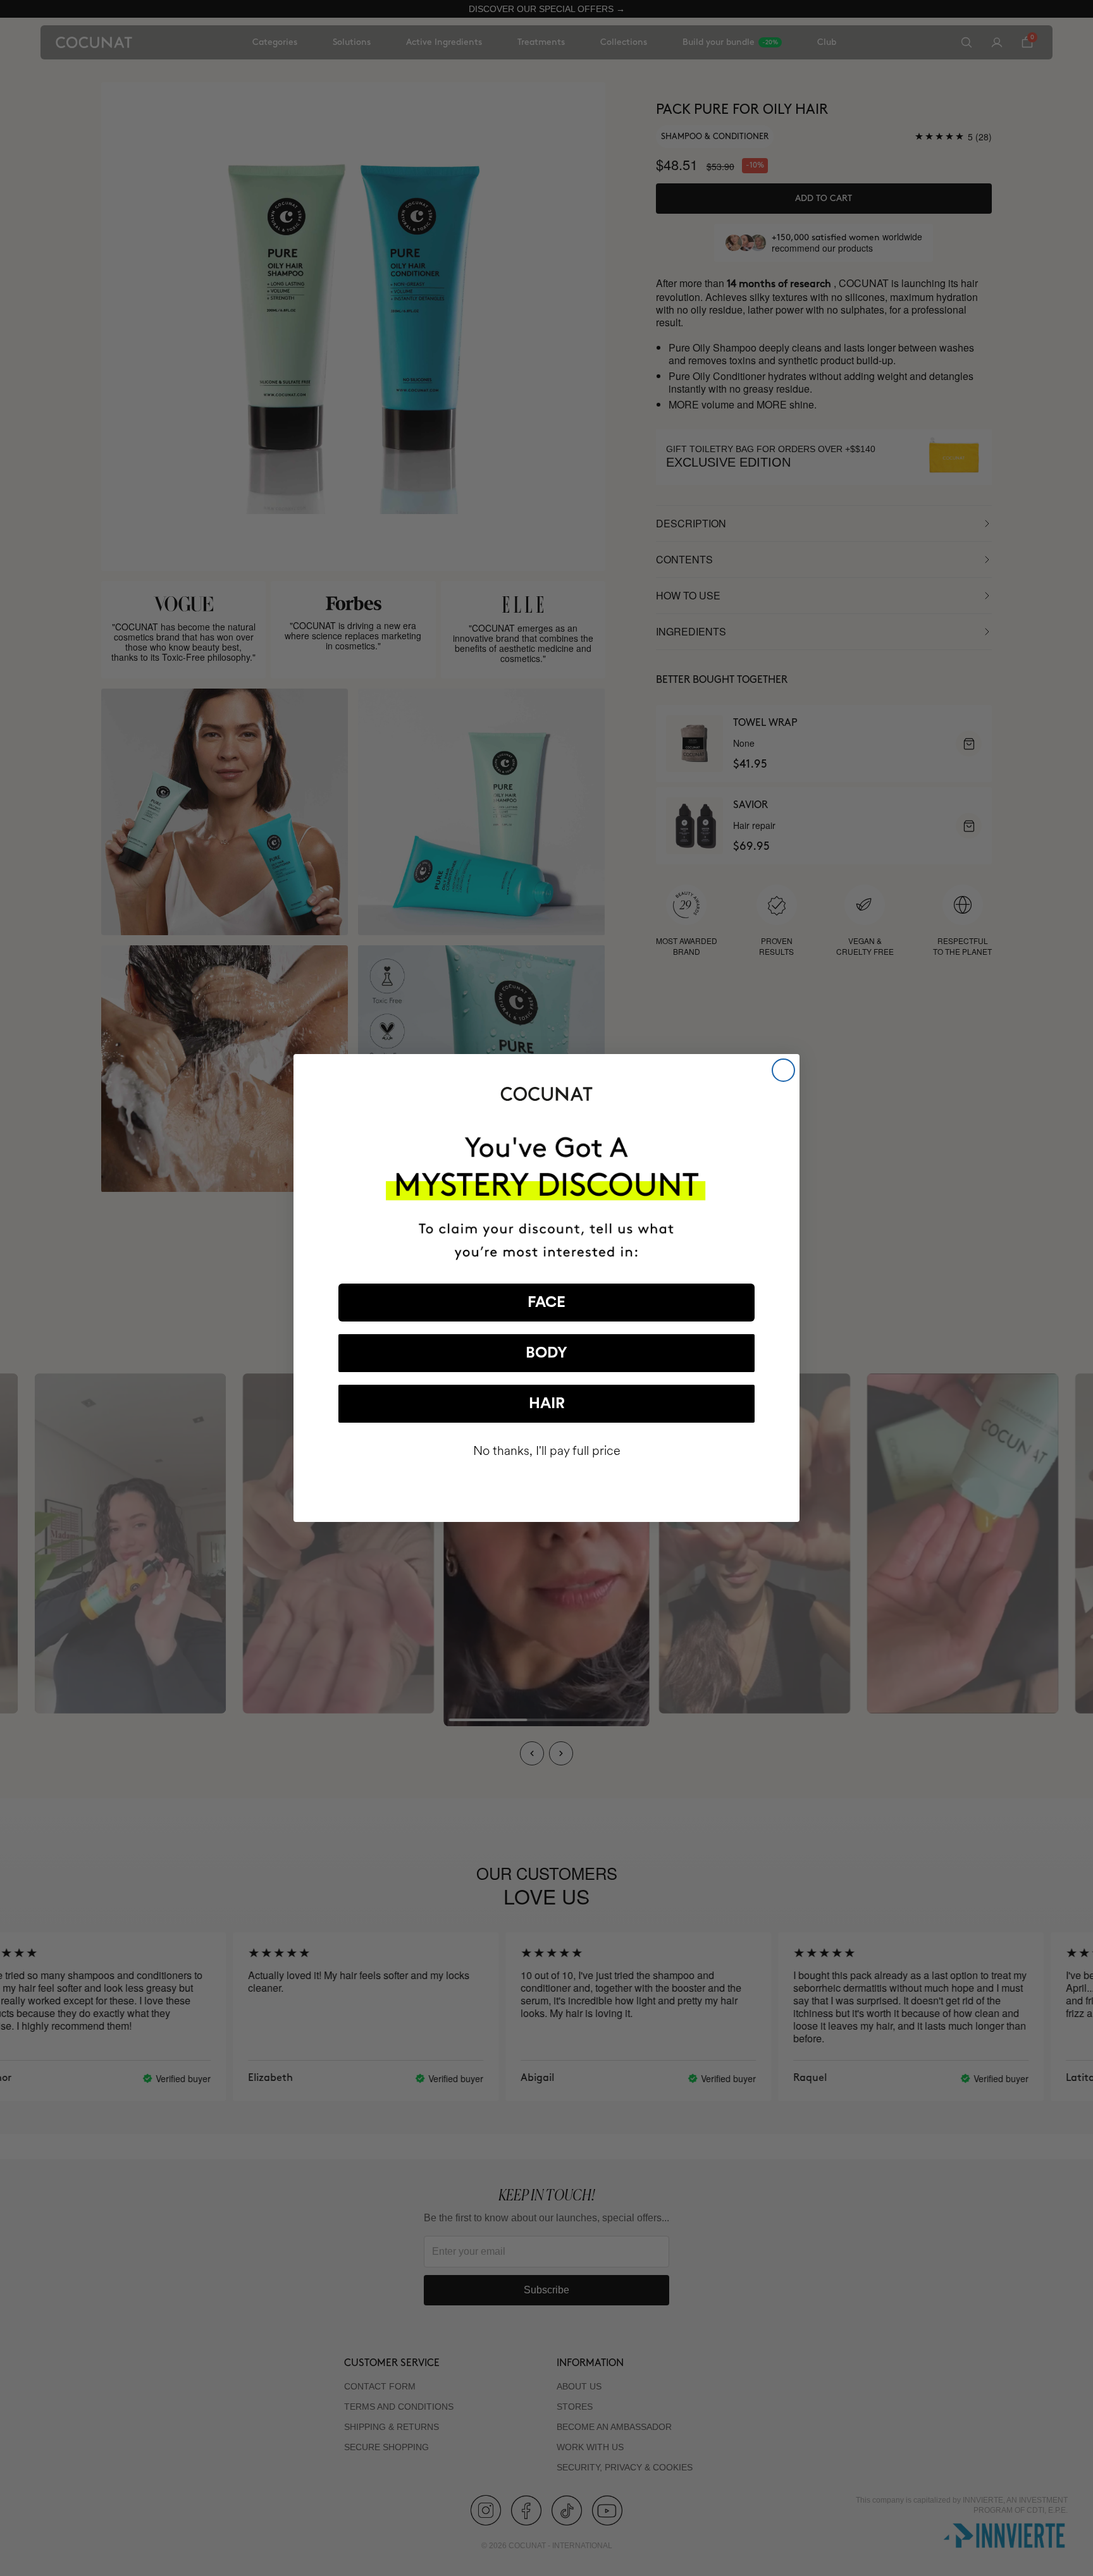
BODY (546, 1353)
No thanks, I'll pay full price (547, 1451)
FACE (546, 1303)
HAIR (547, 1404)
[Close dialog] (783, 1070)
